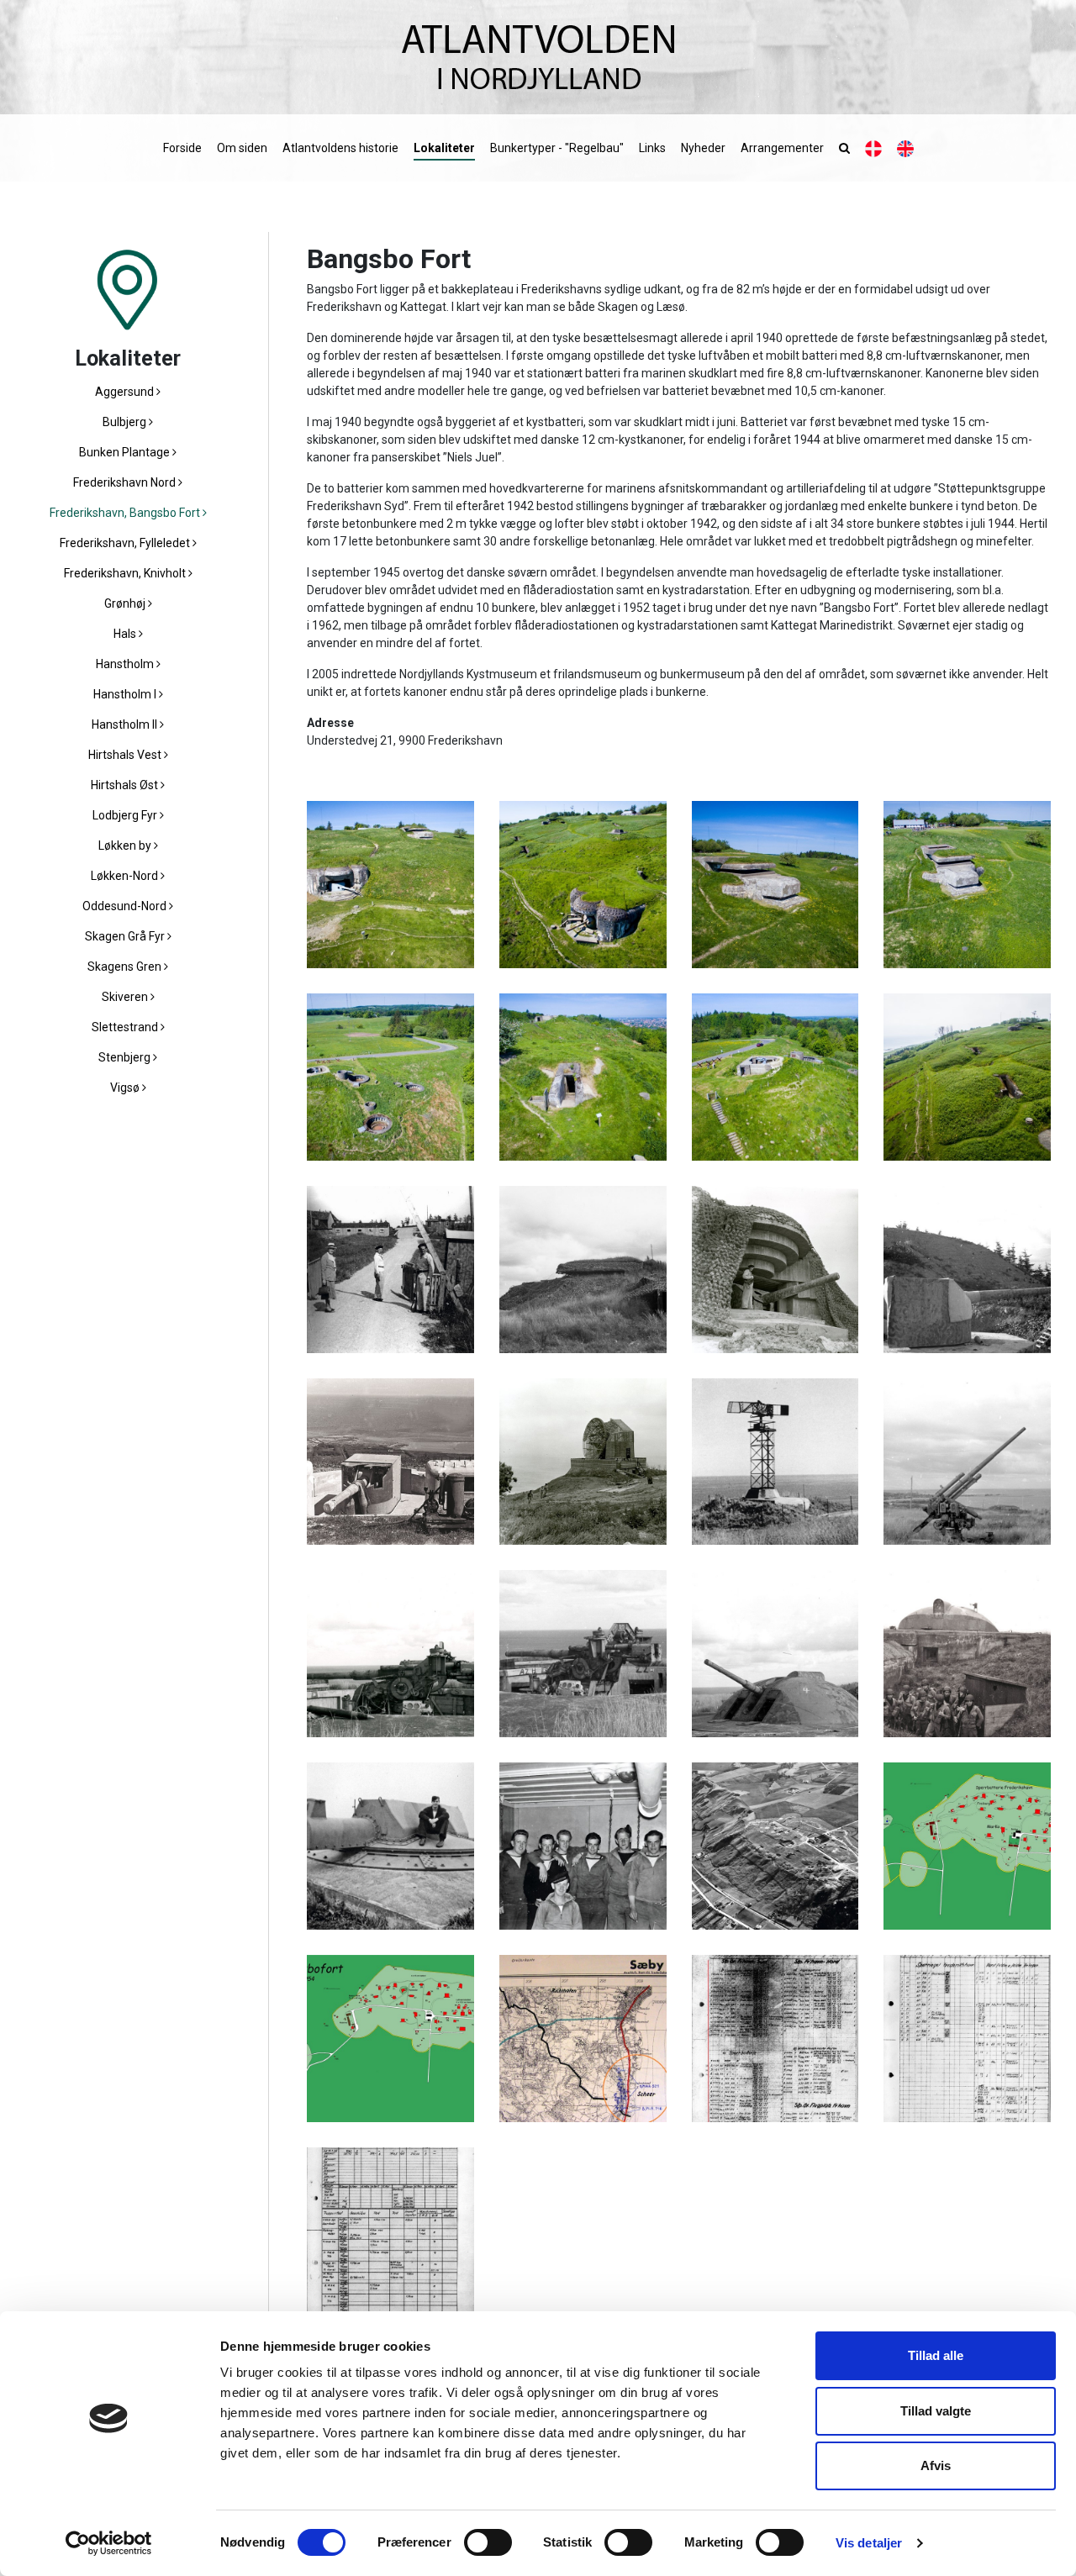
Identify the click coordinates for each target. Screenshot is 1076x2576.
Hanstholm (126, 664)
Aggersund (126, 392)
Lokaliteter (444, 148)
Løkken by (126, 845)
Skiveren (126, 997)
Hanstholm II (126, 724)
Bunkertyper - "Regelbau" (557, 148)
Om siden (242, 148)
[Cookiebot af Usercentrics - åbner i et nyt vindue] (109, 2543)
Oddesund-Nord (126, 906)
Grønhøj (126, 603)
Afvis (936, 2465)
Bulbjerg (126, 422)
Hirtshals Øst (126, 785)
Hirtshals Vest (126, 755)
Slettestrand (126, 1027)
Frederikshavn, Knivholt (126, 573)
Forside (182, 148)
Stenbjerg (126, 1057)
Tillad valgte (936, 2411)
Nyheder (703, 148)
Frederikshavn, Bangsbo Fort (126, 513)
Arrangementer (782, 148)
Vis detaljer (869, 2543)
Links (652, 148)
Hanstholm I (126, 694)
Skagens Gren (126, 967)
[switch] (488, 2542)
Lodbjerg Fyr (126, 815)
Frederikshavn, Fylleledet (126, 543)
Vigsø (126, 1088)
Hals (126, 634)
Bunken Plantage (126, 452)
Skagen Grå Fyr (126, 936)
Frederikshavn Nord (126, 482)
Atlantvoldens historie (340, 148)
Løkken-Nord (126, 876)
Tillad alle (936, 2355)
